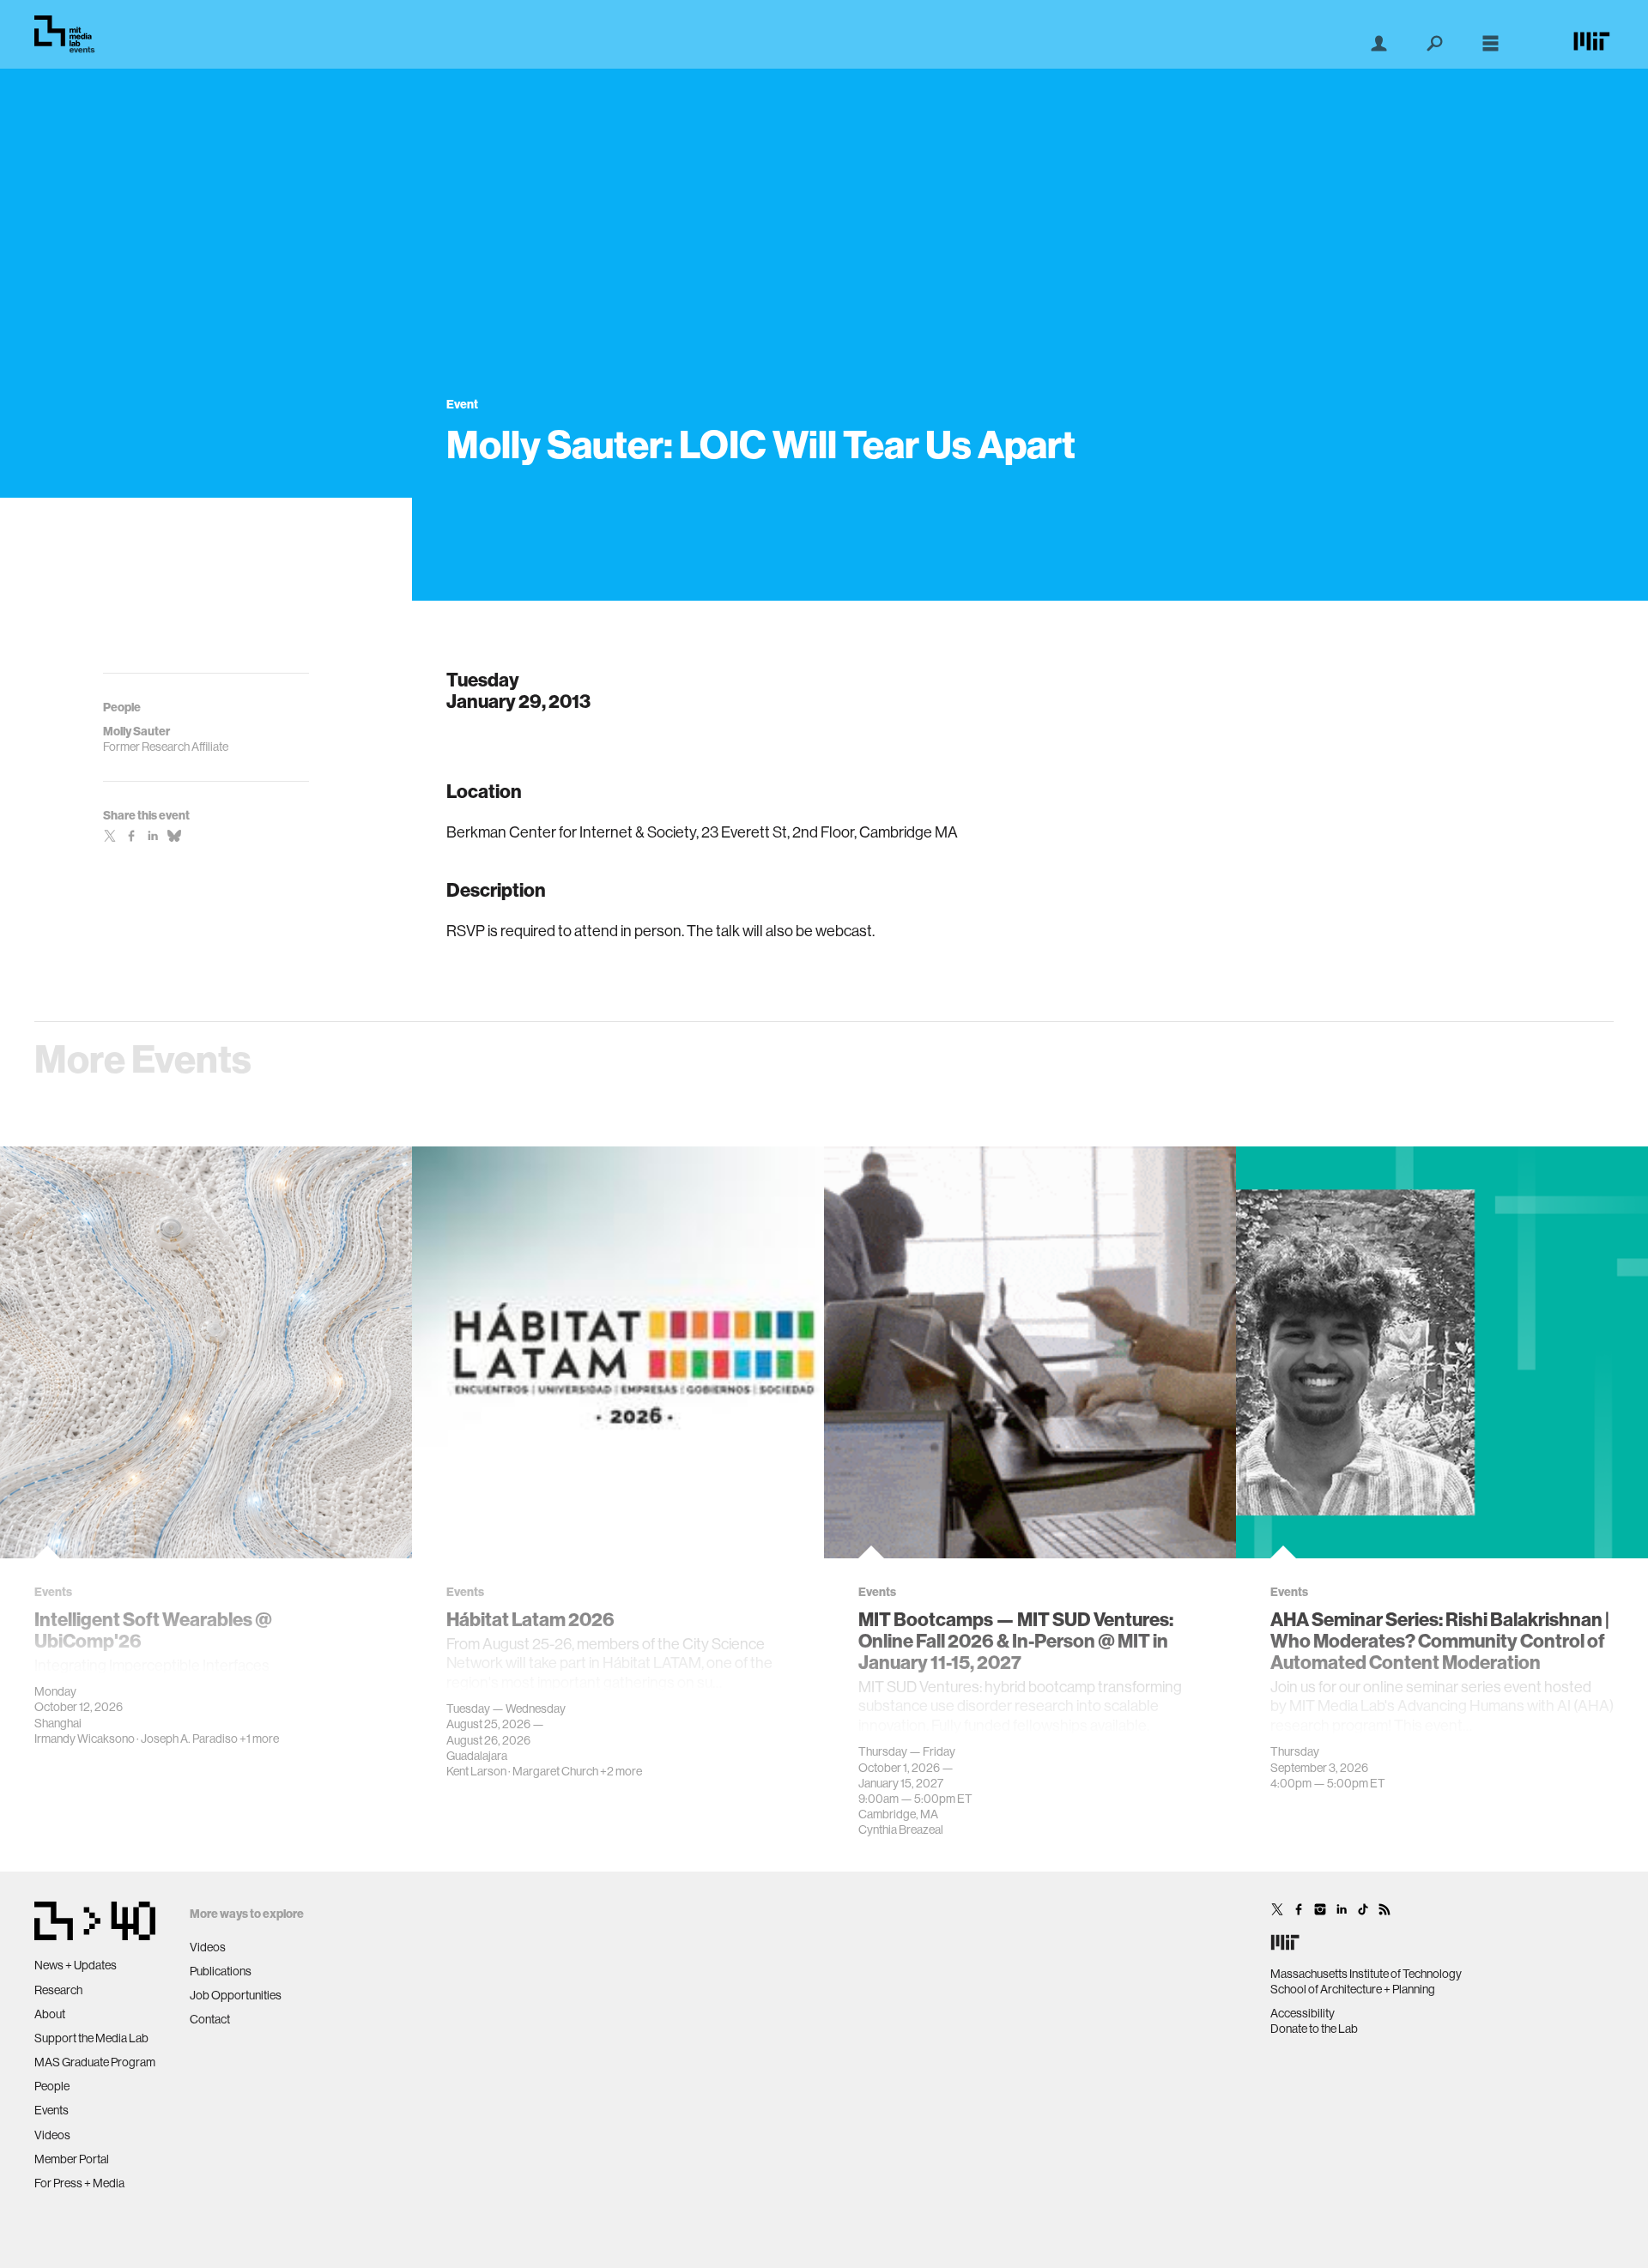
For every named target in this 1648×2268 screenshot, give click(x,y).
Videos (52, 2135)
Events (51, 2110)
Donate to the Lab (1314, 2029)
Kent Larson (476, 1771)
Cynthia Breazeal (901, 1830)
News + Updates (76, 1965)
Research (58, 1990)
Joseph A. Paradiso (189, 1739)
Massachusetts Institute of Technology (1366, 1974)
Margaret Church (555, 1771)
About (50, 2014)
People (52, 2086)
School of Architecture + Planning (1353, 1989)
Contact (210, 2019)
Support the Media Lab (91, 2038)
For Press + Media (79, 2183)
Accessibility (1303, 2013)
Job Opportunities (236, 1995)
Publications (221, 1971)
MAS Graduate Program (95, 2062)
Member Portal (72, 2159)
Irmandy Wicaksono (85, 1739)
